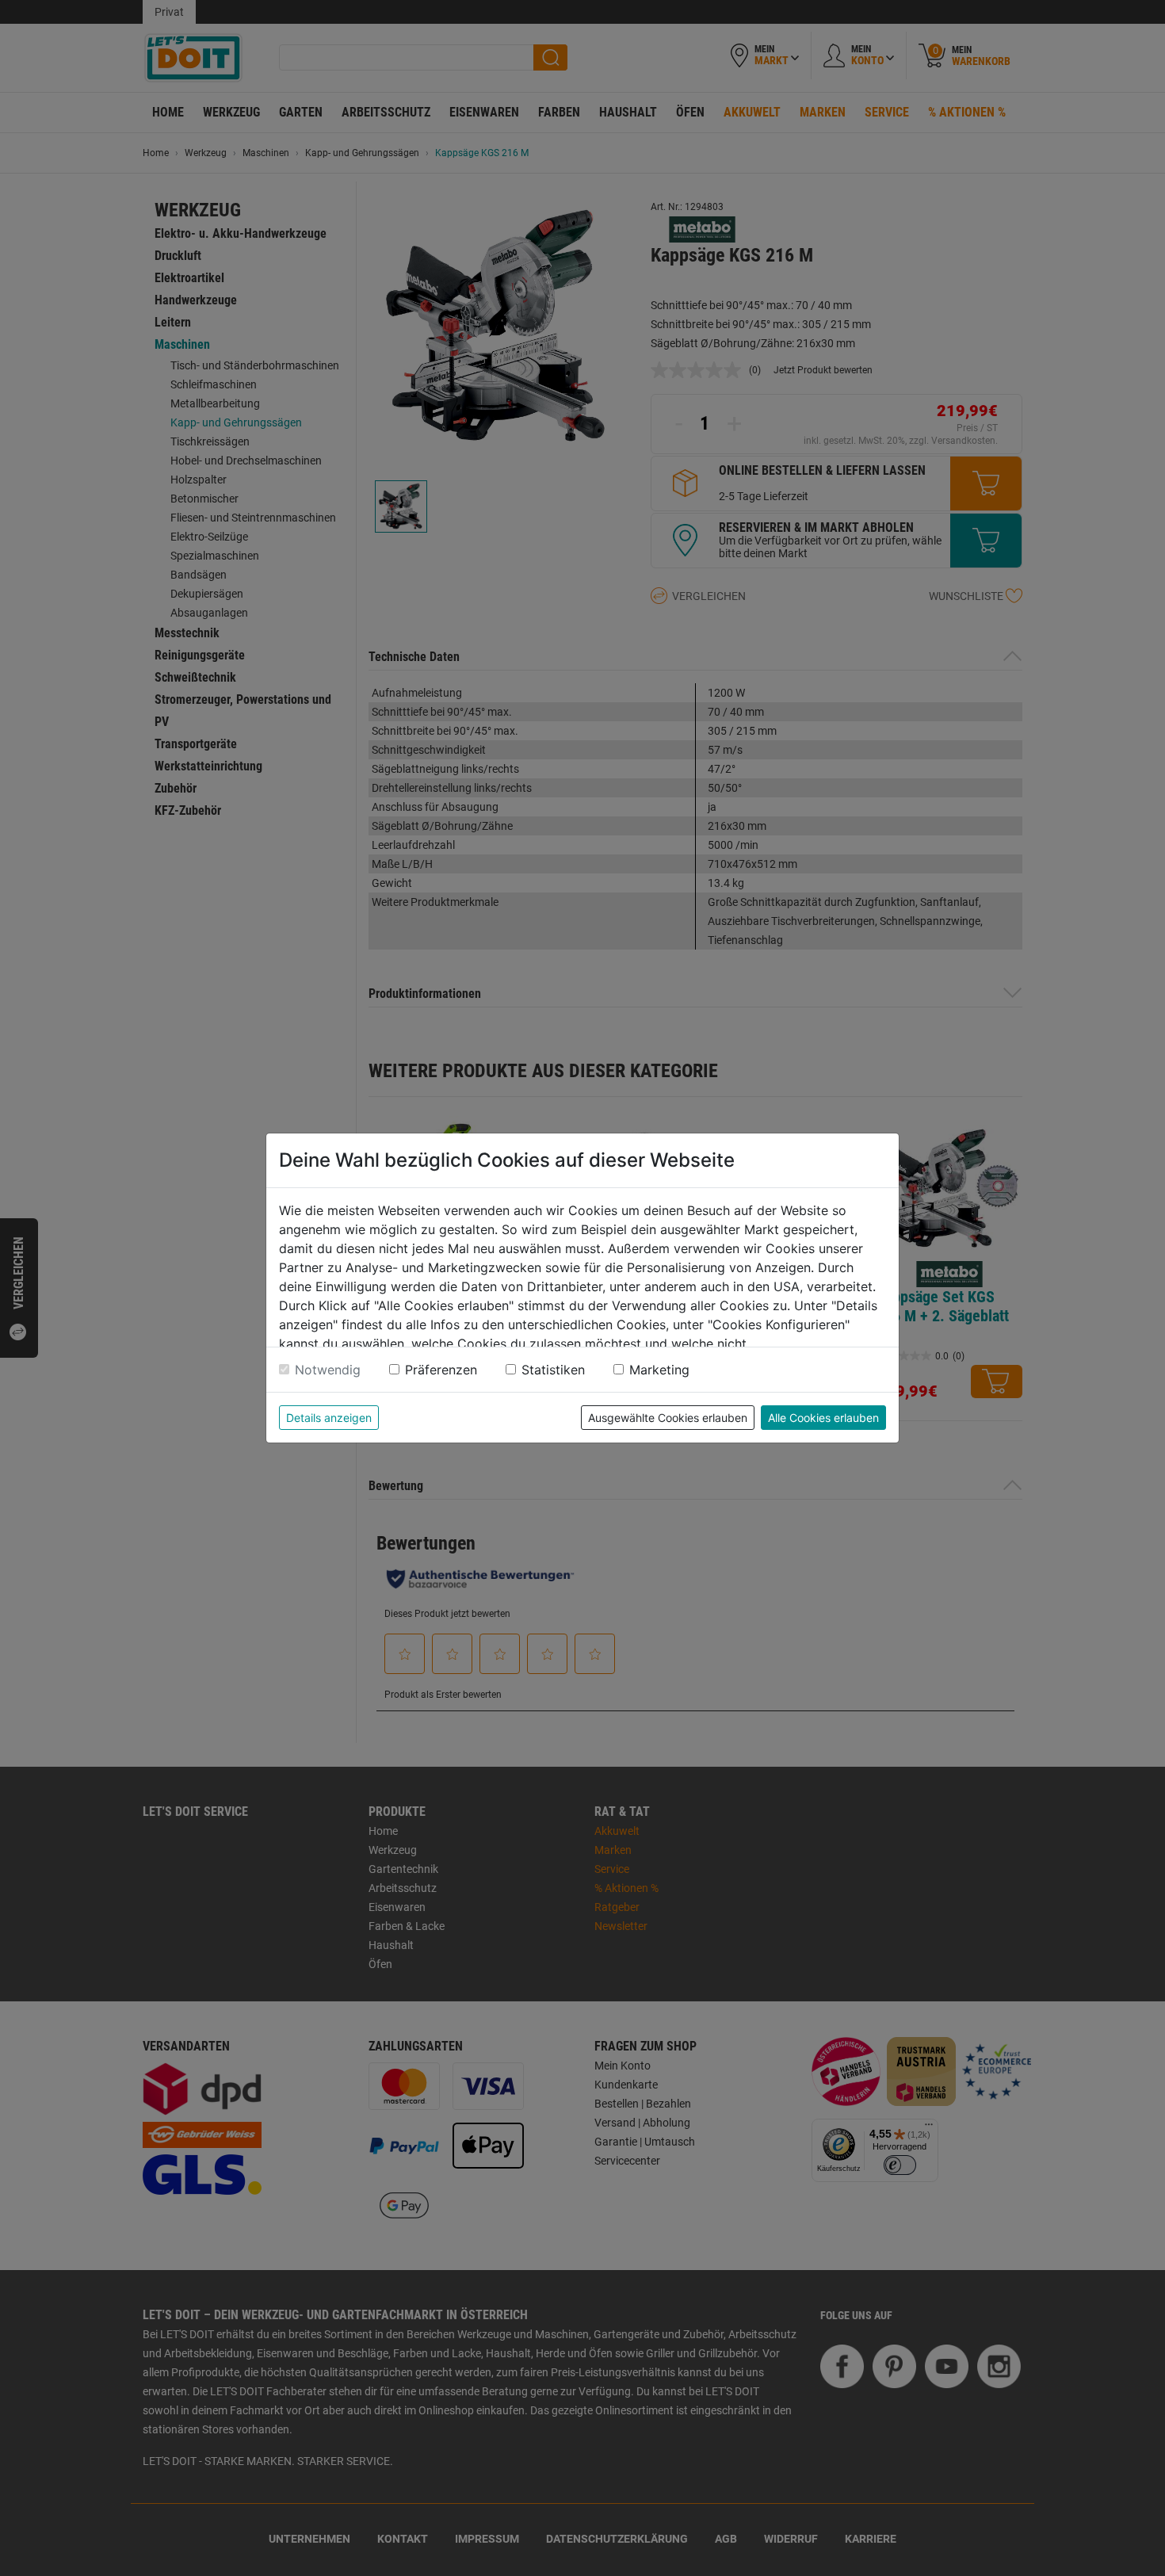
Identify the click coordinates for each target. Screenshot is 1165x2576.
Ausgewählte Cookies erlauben (668, 1418)
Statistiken (553, 1370)
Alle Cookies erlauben (823, 1418)
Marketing (659, 1370)
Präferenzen (441, 1370)
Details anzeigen (329, 1418)
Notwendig (328, 1370)
